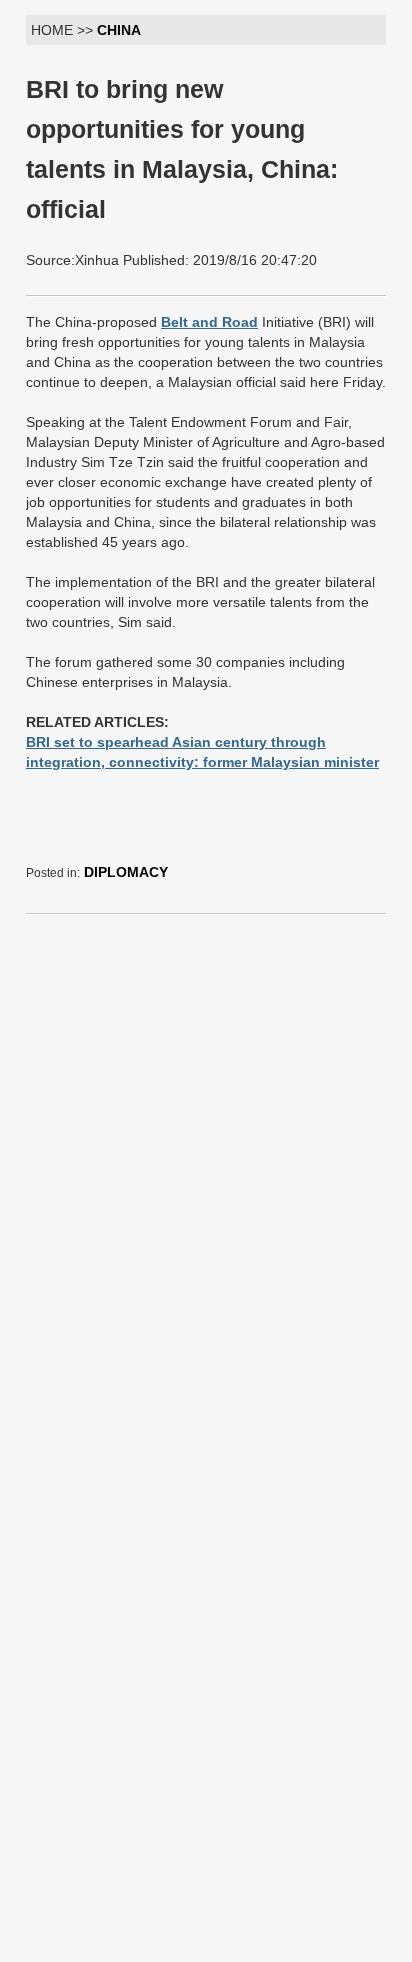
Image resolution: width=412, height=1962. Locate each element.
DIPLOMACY (126, 872)
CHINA (119, 30)
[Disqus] (206, 1180)
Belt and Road (209, 322)
